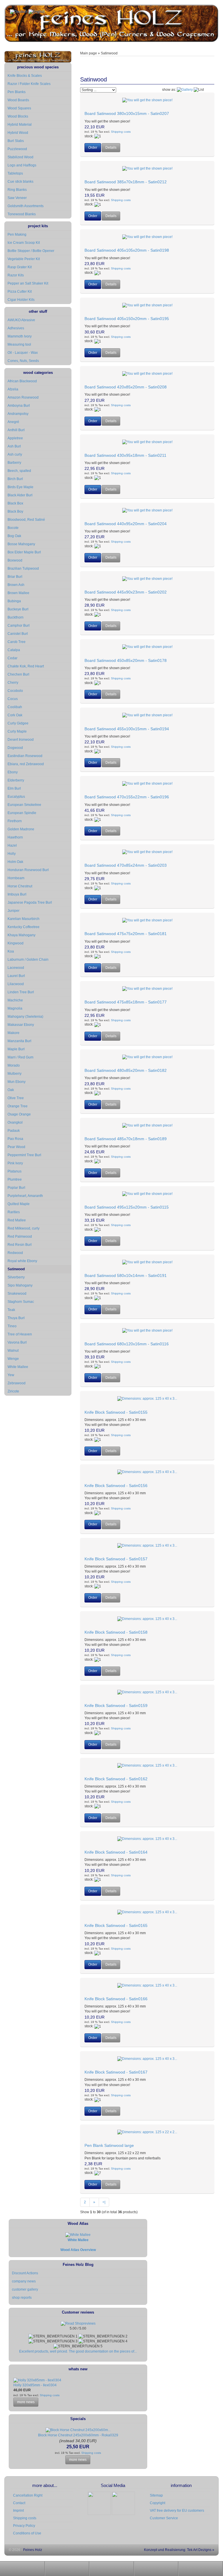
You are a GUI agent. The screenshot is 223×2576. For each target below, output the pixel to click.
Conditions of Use (27, 2533)
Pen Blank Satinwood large (109, 2145)
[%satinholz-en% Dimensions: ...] (147, 100)
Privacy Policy (24, 2526)
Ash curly (15, 454)
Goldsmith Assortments (26, 206)
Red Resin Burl (20, 1245)
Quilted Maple (19, 1204)
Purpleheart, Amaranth (25, 1196)
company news (24, 2281)
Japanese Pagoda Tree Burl (30, 903)
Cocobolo (15, 691)
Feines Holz (33, 2550)
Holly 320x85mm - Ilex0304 (35, 2385)
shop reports (22, 2298)
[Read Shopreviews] (78, 2323)
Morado (14, 1065)
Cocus (13, 699)
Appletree (15, 438)
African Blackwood (22, 381)
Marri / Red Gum (20, 1057)
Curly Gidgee (18, 723)
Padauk (14, 1131)
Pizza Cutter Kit (20, 292)
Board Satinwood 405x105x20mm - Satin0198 (127, 250)
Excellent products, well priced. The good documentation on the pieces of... (78, 2351)
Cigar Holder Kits (21, 300)
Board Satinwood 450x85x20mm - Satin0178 (126, 660)
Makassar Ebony (21, 1025)
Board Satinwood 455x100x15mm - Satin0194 (127, 729)
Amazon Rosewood (23, 397)
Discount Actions (25, 2273)
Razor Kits (16, 275)
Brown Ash (16, 585)
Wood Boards (18, 100)
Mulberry (15, 1074)
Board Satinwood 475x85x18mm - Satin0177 (126, 1002)
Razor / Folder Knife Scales (29, 84)
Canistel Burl (18, 634)
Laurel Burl (16, 976)
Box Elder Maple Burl (24, 552)
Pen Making (17, 234)
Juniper (14, 911)
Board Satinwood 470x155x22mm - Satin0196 (127, 797)
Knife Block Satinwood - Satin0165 (116, 1925)
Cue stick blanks (20, 182)
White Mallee (18, 1367)
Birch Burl (15, 479)
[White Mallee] (78, 2235)
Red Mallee (17, 1220)
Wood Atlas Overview (78, 2250)
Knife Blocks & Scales (25, 76)
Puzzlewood (17, 149)
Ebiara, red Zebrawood (26, 764)
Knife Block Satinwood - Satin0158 (116, 1632)
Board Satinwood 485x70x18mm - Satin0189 (126, 1139)
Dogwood (15, 748)
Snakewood (17, 1294)
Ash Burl (14, 446)
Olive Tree (16, 1098)
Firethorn (15, 821)
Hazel (12, 845)
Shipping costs (120, 132)
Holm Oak (15, 862)
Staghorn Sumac (21, 1302)
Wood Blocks (18, 116)
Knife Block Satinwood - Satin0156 (116, 1486)
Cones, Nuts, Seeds (23, 361)
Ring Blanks (17, 190)
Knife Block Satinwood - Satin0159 (116, 1706)
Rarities (14, 1212)
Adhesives (16, 328)
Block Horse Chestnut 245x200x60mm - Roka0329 (78, 2435)
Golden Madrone (21, 829)
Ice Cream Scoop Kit (24, 243)
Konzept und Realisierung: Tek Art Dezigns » (179, 2550)
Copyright (158, 2503)
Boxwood (15, 560)
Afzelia (13, 389)
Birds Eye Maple (20, 487)
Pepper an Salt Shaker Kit (28, 283)
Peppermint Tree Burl (24, 1155)
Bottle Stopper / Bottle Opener (31, 251)
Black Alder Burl (20, 495)
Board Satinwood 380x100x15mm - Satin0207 (127, 113)
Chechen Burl (18, 674)
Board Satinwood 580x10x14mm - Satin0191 (126, 1275)
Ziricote (13, 1391)
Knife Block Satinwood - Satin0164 (116, 1852)
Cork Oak (15, 715)
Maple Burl (16, 1049)
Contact (19, 2503)
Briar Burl (15, 577)
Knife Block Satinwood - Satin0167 (116, 2072)
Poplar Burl (16, 1188)
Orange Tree (18, 1106)
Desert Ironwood (21, 740)
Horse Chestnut (20, 886)
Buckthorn (16, 617)
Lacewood (16, 968)
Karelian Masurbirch (24, 919)
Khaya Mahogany (21, 935)
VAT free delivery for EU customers (177, 2511)
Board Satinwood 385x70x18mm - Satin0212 (126, 182)
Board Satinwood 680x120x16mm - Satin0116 (127, 1344)
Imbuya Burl (17, 894)
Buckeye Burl (18, 609)
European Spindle (22, 813)
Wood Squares (19, 108)
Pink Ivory (15, 1163)
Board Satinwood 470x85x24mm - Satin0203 (126, 865)
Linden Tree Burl (21, 992)
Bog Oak (14, 536)
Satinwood (16, 1269)
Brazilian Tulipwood (23, 569)
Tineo (12, 1326)
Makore (14, 1033)
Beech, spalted (19, 471)
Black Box (15, 503)
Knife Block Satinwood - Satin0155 (116, 1412)
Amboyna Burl (19, 406)
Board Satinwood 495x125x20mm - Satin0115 (127, 1207)
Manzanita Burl (19, 1041)
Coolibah (15, 707)
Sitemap (156, 2495)
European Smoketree (24, 805)
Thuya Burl (16, 1318)
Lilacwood (16, 984)
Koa (11, 951)
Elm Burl (14, 788)
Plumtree (15, 1179)
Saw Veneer (17, 198)
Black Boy (15, 511)
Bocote (13, 528)
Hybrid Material (20, 125)
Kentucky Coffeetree (24, 927)
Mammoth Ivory (20, 336)
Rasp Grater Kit (20, 267)
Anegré (13, 422)
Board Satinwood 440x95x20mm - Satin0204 (126, 524)
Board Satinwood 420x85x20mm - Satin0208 (126, 387)
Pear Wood (16, 1147)
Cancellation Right (28, 2495)
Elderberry (16, 780)
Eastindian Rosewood (25, 756)
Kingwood (16, 943)
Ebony (13, 772)
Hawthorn (15, 837)
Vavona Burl (17, 1342)
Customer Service (164, 2518)
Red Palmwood (20, 1237)
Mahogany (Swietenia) (25, 1017)
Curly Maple (17, 731)
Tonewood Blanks (22, 214)
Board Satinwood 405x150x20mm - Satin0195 (127, 319)
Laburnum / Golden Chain (28, 960)
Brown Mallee (18, 593)
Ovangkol (15, 1122)
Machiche (15, 1000)
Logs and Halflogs (22, 165)
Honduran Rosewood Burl (28, 870)
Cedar (12, 658)
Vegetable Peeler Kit (24, 259)
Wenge (13, 1359)
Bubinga (14, 601)
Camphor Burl (19, 626)
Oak (11, 1090)
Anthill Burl (16, 430)
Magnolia (15, 1008)
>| (104, 2202)
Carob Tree (17, 642)
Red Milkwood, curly (24, 1228)
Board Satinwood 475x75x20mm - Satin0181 (126, 934)
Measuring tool (19, 344)
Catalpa (14, 650)
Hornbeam (16, 878)
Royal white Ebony (22, 1261)
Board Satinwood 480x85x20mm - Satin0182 (126, 1070)
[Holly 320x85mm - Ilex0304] (37, 2380)
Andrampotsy (18, 414)
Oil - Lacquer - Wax (23, 353)
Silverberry (16, 1277)
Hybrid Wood (18, 133)
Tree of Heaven (20, 1334)
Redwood (15, 1253)
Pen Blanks (17, 92)
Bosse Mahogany (21, 544)
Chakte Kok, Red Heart (26, 666)
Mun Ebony (17, 1082)
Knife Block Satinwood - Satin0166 (116, 1999)
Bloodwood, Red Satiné (26, 520)
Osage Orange (19, 1114)
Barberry (14, 463)
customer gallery (25, 2289)
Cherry (13, 683)
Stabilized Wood (20, 157)
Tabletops (15, 173)
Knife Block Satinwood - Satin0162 (116, 1779)
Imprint (18, 2511)
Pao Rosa (15, 1139)
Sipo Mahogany (20, 1285)
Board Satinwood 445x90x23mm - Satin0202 (126, 592)
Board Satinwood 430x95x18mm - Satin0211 (125, 455)
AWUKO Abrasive (21, 320)
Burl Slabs (16, 141)
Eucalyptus (16, 797)
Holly (12, 854)
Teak (11, 1310)
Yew (11, 1375)
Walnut (13, 1351)
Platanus (15, 1171)
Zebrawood (17, 1383)
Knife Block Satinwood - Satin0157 (116, 1559)
